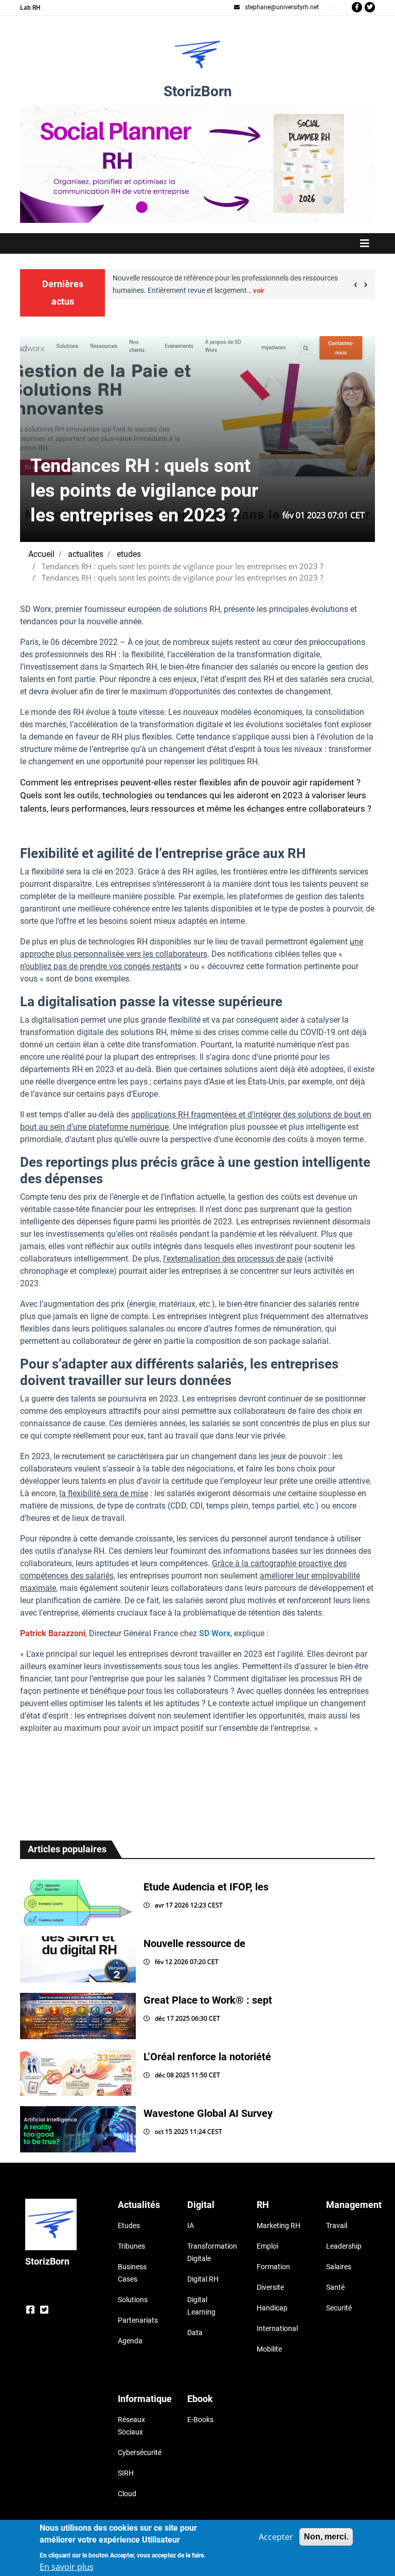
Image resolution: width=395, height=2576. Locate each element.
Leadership (344, 2246)
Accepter (276, 2537)
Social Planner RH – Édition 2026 (198, 110)
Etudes (129, 2225)
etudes (129, 554)
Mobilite (269, 2349)
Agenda (130, 2341)
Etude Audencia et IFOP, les (206, 1887)
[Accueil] (197, 55)
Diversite (270, 2287)
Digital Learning (201, 2306)
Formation (273, 2267)
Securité (339, 2308)
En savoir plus (67, 2567)
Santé (335, 2287)
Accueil (41, 554)
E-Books (200, 2420)
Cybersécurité (140, 2452)
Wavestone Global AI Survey (208, 2113)
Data (195, 2333)
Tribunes (131, 2246)
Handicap (272, 2308)
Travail (337, 2225)
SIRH (126, 2473)
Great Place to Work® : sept (208, 2000)
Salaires (339, 2267)
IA (191, 2225)
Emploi (267, 2246)
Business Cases (132, 2273)
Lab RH (30, 8)
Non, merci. (326, 2537)
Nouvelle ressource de (194, 1943)
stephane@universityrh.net (282, 7)
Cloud (127, 2494)
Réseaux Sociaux (131, 2426)
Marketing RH (279, 2225)
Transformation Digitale (209, 2252)
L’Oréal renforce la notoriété (207, 2057)
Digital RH (203, 2279)
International (277, 2328)
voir (238, 291)
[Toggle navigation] (197, 243)
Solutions (133, 2300)
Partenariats (138, 2320)
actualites (86, 554)
